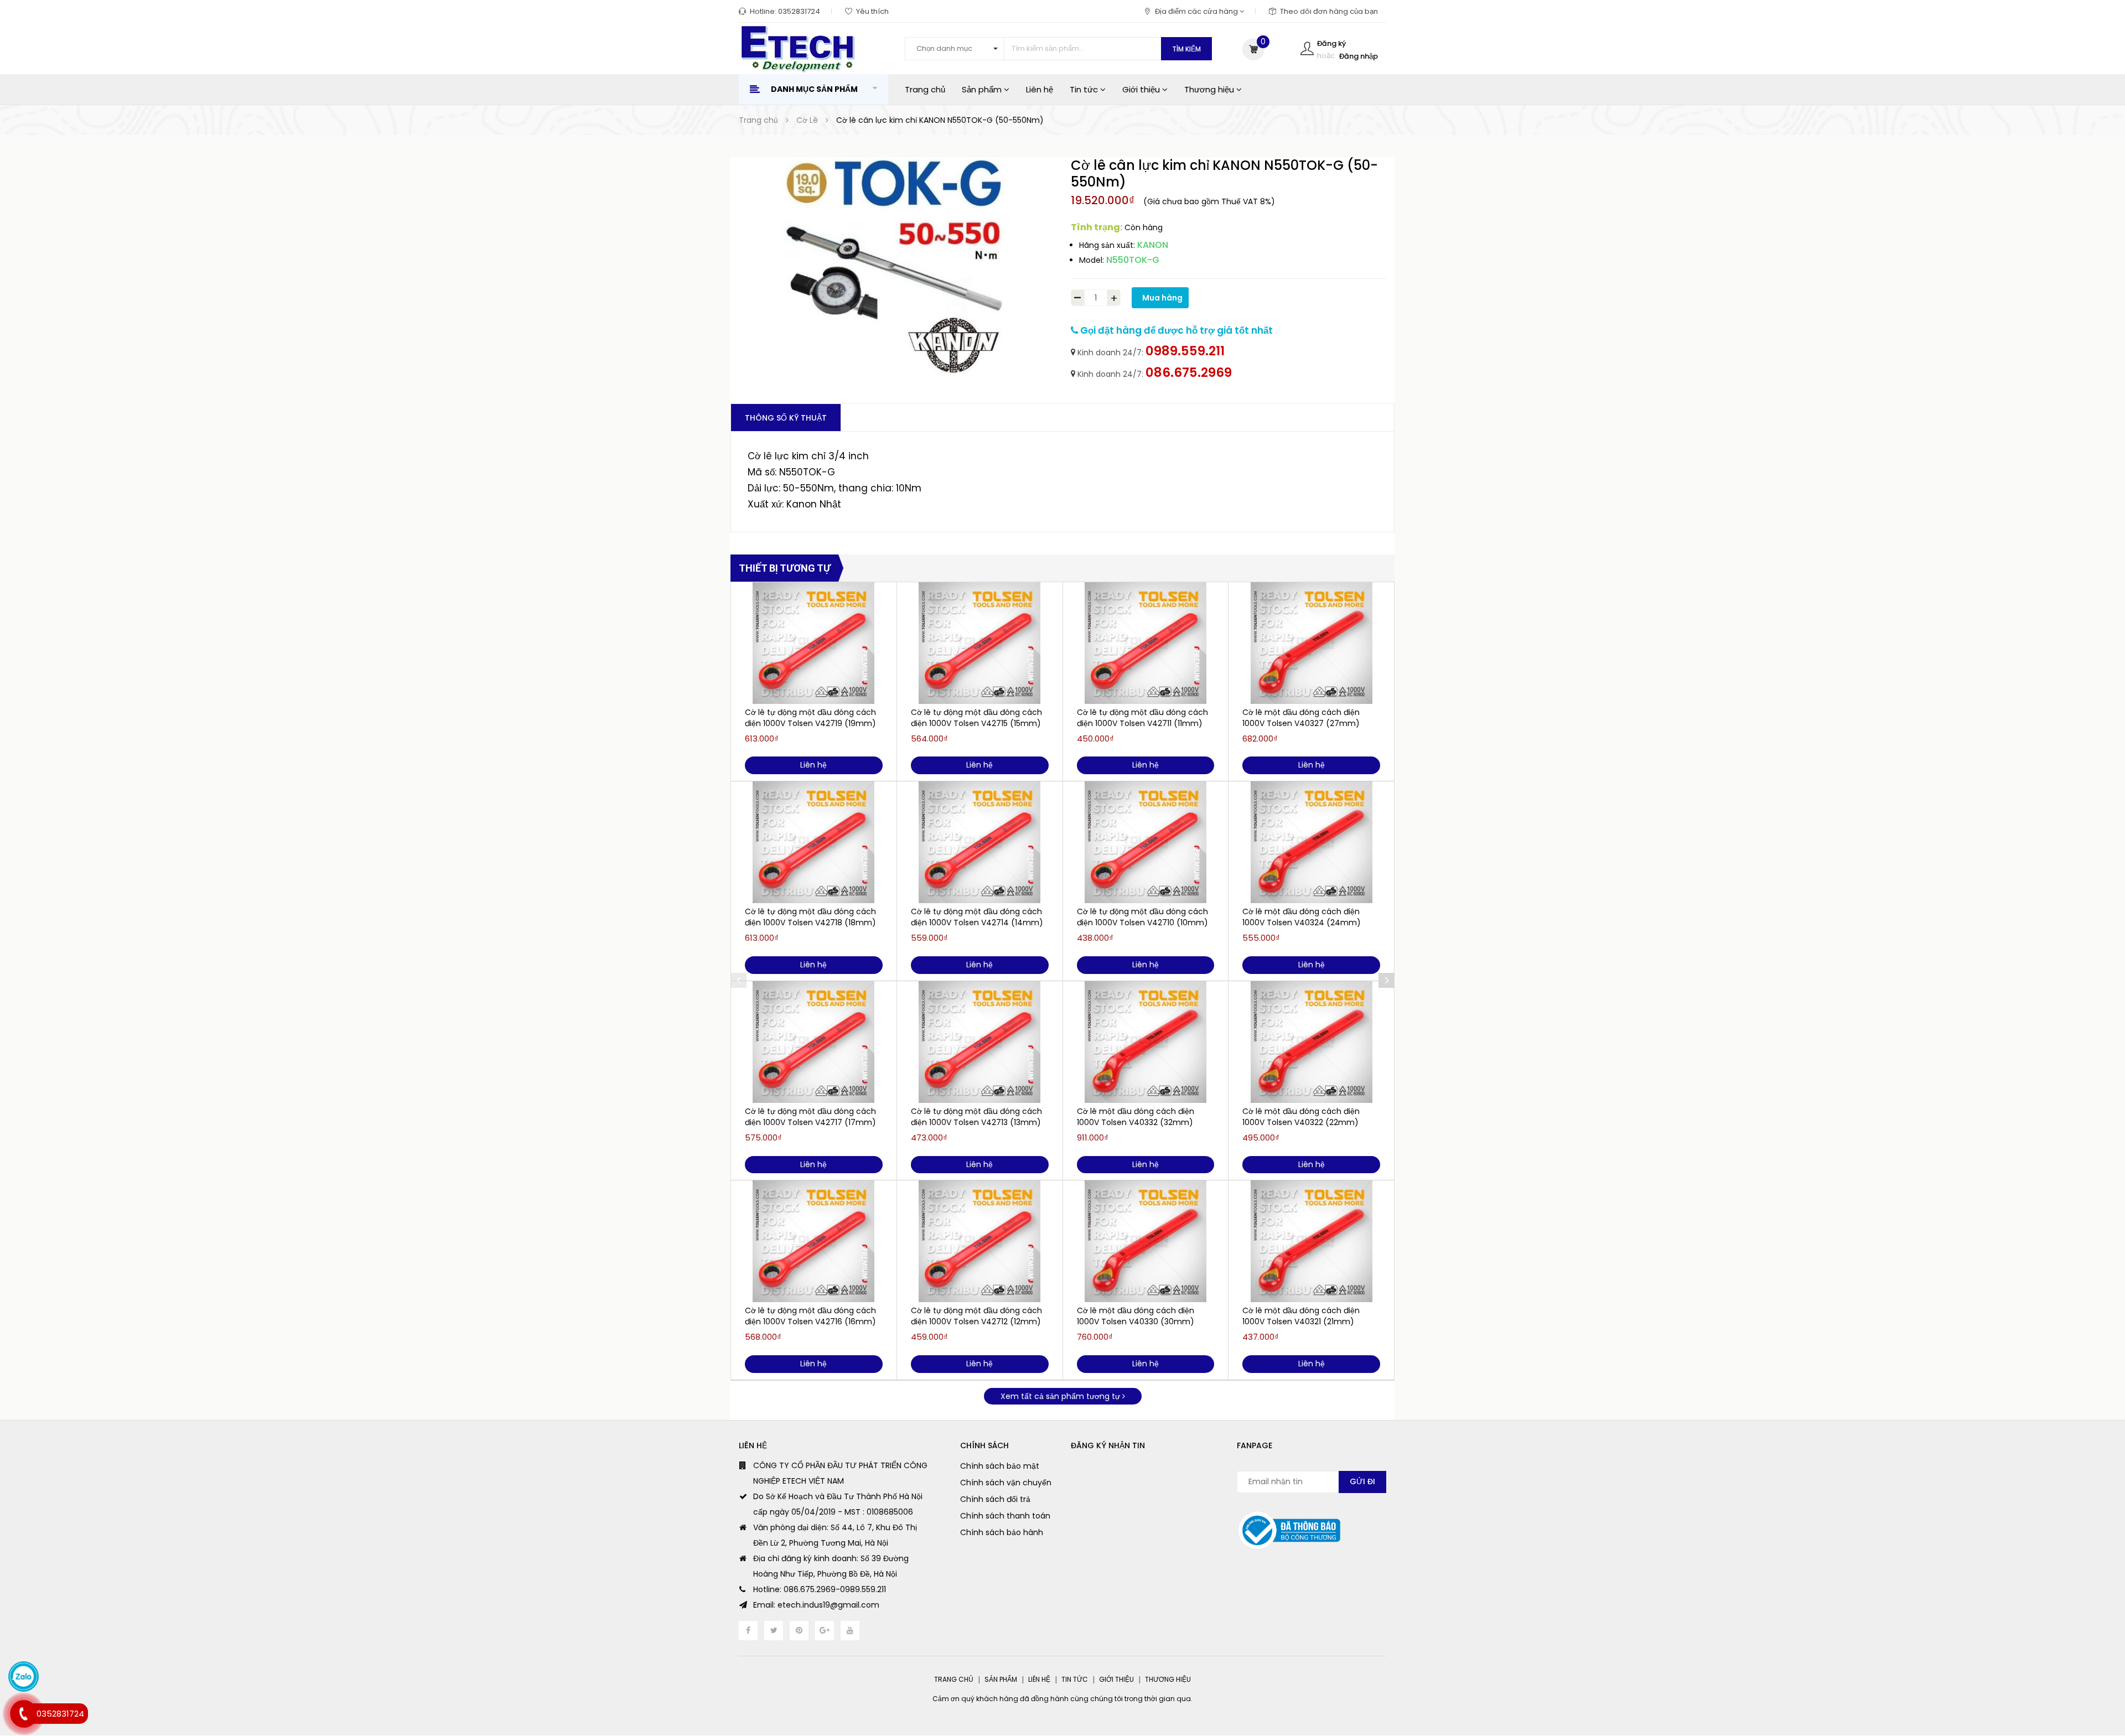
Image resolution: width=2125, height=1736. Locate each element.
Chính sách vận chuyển (1006, 1483)
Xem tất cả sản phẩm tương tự (1061, 1396)
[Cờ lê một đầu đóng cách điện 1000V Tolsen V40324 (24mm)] (1311, 842)
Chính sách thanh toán (1005, 1516)
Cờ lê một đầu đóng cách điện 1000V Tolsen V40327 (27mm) (1301, 718)
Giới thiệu (1142, 89)
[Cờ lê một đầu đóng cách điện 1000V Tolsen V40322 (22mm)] (1311, 1042)
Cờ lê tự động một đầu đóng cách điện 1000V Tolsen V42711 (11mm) (1142, 718)
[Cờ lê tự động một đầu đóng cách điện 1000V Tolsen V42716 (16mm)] (814, 1241)
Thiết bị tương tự (785, 568)
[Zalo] (24, 1677)
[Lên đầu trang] (2095, 1667)
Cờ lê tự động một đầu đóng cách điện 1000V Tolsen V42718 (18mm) (810, 917)
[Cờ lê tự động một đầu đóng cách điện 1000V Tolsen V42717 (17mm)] (814, 1042)
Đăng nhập (1359, 56)
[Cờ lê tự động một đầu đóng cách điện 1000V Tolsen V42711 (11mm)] (1146, 643)
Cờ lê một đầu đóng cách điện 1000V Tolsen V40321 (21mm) (1301, 1316)
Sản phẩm (983, 89)
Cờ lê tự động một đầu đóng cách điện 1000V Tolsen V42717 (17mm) (810, 1117)
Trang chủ (925, 89)
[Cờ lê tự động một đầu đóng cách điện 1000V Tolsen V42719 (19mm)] (814, 643)
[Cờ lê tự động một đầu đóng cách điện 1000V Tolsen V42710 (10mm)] (1146, 842)
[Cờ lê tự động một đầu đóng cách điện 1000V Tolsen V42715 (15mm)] (980, 643)
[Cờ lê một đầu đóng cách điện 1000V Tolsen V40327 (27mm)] (1311, 643)
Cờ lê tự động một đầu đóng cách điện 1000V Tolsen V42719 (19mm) (810, 718)
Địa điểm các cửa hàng (1197, 11)
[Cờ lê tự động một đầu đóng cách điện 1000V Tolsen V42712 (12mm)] (980, 1241)
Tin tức (1085, 89)
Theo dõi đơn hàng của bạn (1329, 11)
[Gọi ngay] (24, 1714)
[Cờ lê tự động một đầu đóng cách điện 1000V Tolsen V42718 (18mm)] (814, 842)
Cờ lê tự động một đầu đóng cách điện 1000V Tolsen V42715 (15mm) (976, 718)
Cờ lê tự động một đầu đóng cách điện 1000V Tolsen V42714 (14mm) (977, 917)
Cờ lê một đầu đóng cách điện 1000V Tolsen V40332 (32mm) (1136, 1117)
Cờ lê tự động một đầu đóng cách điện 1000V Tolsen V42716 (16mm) (810, 1316)
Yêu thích (872, 11)
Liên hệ (1040, 89)
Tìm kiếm (1186, 49)
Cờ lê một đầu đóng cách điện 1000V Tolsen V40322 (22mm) (1301, 1117)
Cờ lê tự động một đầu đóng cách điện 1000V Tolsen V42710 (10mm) (1142, 917)
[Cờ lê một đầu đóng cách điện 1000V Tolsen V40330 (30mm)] (1146, 1241)
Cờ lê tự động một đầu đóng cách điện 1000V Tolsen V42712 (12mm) (976, 1316)
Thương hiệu (1210, 89)
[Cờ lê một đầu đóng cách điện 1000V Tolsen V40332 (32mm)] (1146, 1042)
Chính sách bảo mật (1000, 1466)
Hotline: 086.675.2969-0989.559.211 (820, 1589)
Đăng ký (1331, 43)
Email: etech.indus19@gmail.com (816, 1605)
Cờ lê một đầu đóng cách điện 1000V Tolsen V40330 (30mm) (1136, 1316)
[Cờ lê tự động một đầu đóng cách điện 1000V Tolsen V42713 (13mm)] (980, 1042)
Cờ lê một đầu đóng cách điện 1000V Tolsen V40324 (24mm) (1302, 917)
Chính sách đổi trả (995, 1499)
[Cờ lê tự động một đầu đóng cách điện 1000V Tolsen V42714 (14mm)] (980, 842)
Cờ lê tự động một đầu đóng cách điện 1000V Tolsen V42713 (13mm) (976, 1117)
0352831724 (799, 11)
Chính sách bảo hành (1002, 1532)
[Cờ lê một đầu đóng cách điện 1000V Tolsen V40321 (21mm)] (1311, 1241)
